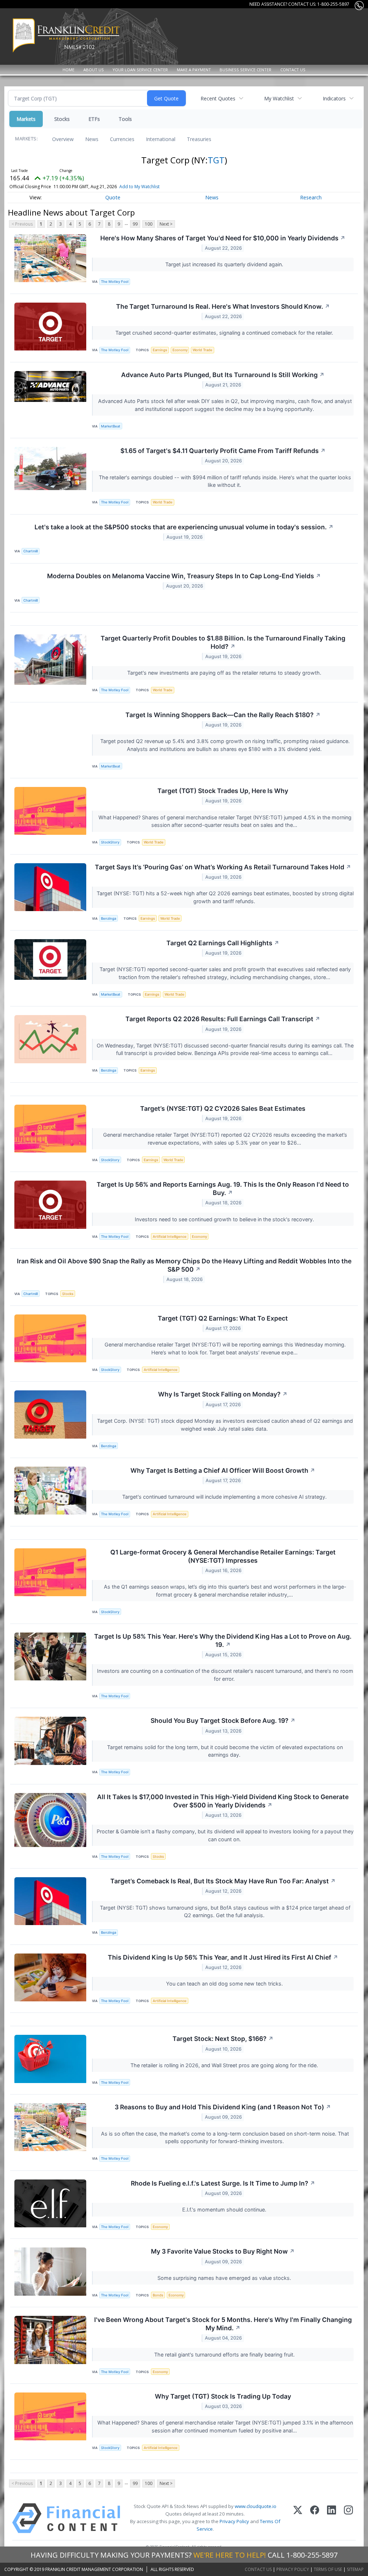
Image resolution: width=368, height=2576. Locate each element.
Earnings (160, 350)
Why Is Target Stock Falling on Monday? (223, 1394)
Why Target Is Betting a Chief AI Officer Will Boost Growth (223, 1470)
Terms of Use (328, 2569)
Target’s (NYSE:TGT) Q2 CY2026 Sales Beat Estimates (223, 1108)
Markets (26, 119)
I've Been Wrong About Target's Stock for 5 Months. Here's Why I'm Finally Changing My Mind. (223, 2324)
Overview (63, 139)
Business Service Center (245, 70)
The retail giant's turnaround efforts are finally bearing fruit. (225, 2355)
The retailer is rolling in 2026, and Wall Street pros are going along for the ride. (225, 2065)
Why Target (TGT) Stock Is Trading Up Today (223, 2396)
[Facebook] (315, 2518)
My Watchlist (279, 98)
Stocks (62, 119)
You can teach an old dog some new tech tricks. (225, 1984)
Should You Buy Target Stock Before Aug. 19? (223, 1721)
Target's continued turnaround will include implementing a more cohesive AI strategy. (225, 1497)
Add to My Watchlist (139, 187)
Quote (113, 197)
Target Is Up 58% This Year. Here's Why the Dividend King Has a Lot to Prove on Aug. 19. (223, 1640)
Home (68, 70)
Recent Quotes (218, 98)
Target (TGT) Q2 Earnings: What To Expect (223, 1318)
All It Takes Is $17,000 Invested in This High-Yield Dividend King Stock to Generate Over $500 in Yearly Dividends (223, 1801)
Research (311, 197)
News (92, 139)
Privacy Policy (234, 2521)
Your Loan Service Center (140, 70)
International (161, 139)
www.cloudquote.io (256, 2506)
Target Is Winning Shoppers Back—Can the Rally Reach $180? (223, 715)
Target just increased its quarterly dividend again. (225, 264)
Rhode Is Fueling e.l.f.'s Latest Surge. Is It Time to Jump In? (223, 2183)
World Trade (203, 350)
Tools (125, 119)
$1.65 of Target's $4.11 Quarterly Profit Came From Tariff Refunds (223, 451)
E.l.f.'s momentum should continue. (225, 2210)
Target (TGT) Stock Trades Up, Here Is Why (223, 791)
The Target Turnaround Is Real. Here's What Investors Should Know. (223, 306)
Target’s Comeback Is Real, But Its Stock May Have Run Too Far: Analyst (223, 1881)
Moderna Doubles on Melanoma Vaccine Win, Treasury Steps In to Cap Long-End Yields (184, 576)
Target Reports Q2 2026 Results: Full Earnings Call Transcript (223, 1019)
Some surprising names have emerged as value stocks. (225, 2278)
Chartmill (31, 551)
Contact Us (293, 70)
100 (149, 224)
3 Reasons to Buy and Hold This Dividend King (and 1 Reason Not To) (223, 2107)
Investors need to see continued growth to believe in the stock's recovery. (225, 1219)
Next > (166, 224)
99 (135, 224)
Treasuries (199, 139)
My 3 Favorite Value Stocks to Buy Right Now (223, 2251)
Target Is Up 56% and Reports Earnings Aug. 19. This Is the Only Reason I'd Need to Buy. (223, 1189)
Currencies (122, 139)
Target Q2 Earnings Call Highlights (223, 943)
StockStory (110, 842)
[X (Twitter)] (298, 2518)
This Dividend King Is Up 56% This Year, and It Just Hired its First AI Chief (223, 1957)
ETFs (94, 119)
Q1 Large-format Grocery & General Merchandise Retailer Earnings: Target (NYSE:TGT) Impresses (223, 1556)
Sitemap (355, 2569)
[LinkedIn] (332, 2518)
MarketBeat (111, 426)
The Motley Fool (115, 282)
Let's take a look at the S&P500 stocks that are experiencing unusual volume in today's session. (184, 527)
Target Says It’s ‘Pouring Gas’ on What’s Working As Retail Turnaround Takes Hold (223, 867)
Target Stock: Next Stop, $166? (223, 2039)
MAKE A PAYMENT (194, 70)
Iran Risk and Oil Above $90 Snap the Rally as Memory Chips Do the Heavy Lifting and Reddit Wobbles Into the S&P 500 (184, 1265)
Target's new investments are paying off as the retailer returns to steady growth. (225, 673)
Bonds (158, 2295)
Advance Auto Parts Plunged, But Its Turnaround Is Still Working (223, 375)
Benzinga (109, 918)
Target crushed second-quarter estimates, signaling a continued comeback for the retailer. (225, 333)
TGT (216, 160)
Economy (180, 350)
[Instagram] (348, 2518)
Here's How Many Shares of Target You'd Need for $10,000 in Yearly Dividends (223, 238)
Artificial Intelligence (170, 1237)
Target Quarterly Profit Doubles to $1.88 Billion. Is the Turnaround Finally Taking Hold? (223, 642)
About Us (94, 70)
